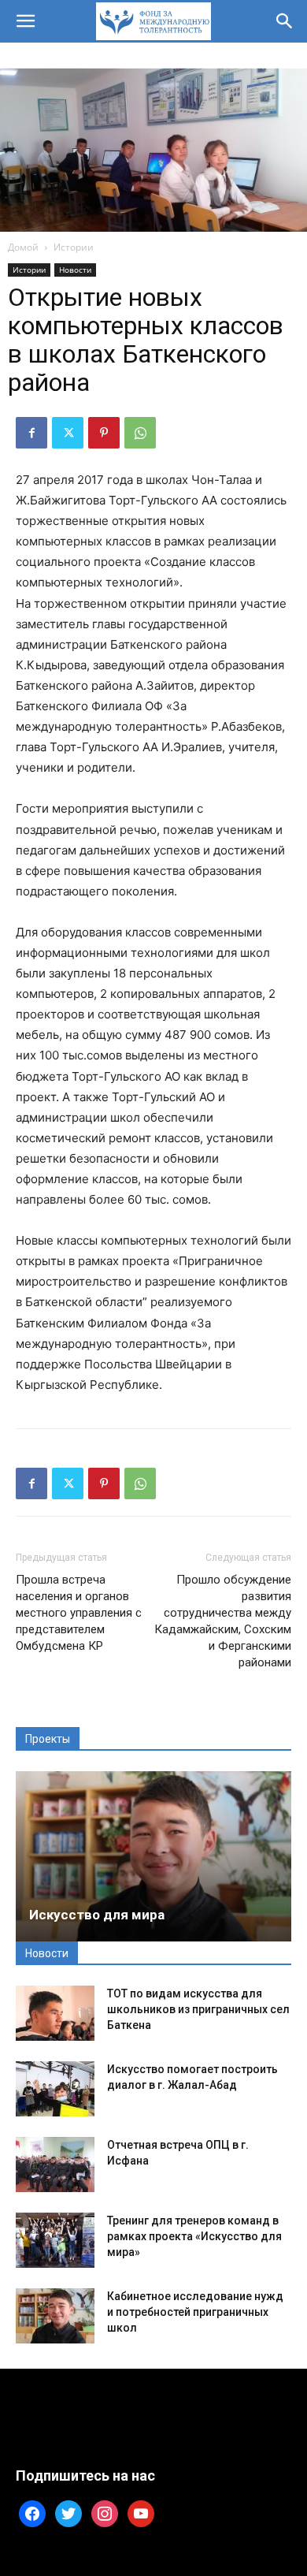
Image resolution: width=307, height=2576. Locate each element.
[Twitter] (68, 433)
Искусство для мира (97, 1915)
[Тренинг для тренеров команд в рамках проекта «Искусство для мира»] (55, 2240)
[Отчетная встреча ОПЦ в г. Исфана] (55, 2165)
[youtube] (141, 2513)
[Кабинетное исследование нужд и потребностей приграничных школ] (55, 2316)
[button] (25, 21)
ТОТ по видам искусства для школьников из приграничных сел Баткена (198, 2009)
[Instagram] (105, 2513)
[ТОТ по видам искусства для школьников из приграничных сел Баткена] (55, 2013)
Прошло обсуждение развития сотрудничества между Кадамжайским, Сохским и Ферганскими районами (223, 1621)
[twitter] (68, 2513)
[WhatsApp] (140, 433)
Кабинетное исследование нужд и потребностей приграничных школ (195, 2312)
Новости (75, 270)
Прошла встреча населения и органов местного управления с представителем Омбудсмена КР (79, 1613)
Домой (23, 247)
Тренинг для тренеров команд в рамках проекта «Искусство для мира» (194, 2236)
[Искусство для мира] (153, 1856)
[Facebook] (31, 433)
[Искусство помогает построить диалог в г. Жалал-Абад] (55, 2089)
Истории (74, 247)
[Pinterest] (104, 433)
